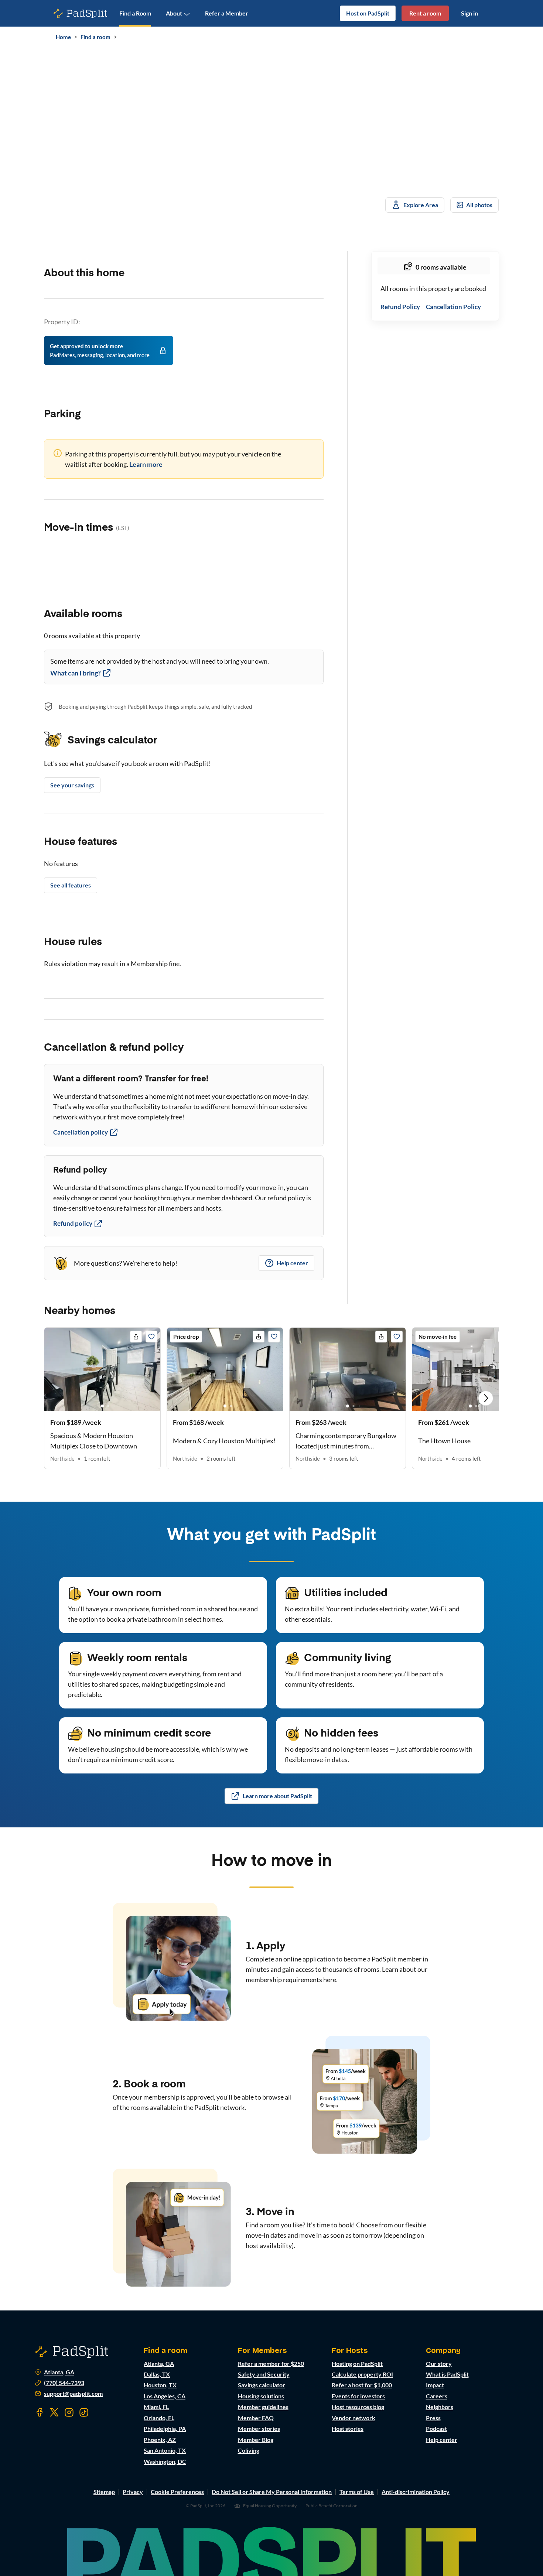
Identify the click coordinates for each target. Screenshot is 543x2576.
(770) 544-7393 (64, 2383)
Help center (292, 1263)
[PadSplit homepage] (81, 13)
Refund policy (73, 1223)
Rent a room (425, 13)
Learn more (146, 464)
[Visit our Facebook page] (40, 2412)
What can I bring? (76, 673)
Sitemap (104, 2492)
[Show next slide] (486, 1398)
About (174, 13)
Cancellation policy (81, 1132)
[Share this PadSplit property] (136, 1337)
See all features (71, 885)
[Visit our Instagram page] (69, 2412)
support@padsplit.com (73, 2394)
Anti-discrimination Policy (416, 2492)
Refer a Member (227, 13)
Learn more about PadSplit (277, 1796)
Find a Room (135, 13)
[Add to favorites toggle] (151, 1337)
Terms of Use (357, 2492)
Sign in (469, 13)
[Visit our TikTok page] (84, 2412)
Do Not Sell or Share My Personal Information (272, 2492)
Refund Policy (400, 307)
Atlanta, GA (59, 2372)
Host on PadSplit (368, 13)
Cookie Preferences (177, 2492)
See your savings (72, 785)
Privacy (133, 2492)
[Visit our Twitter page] (54, 2412)
